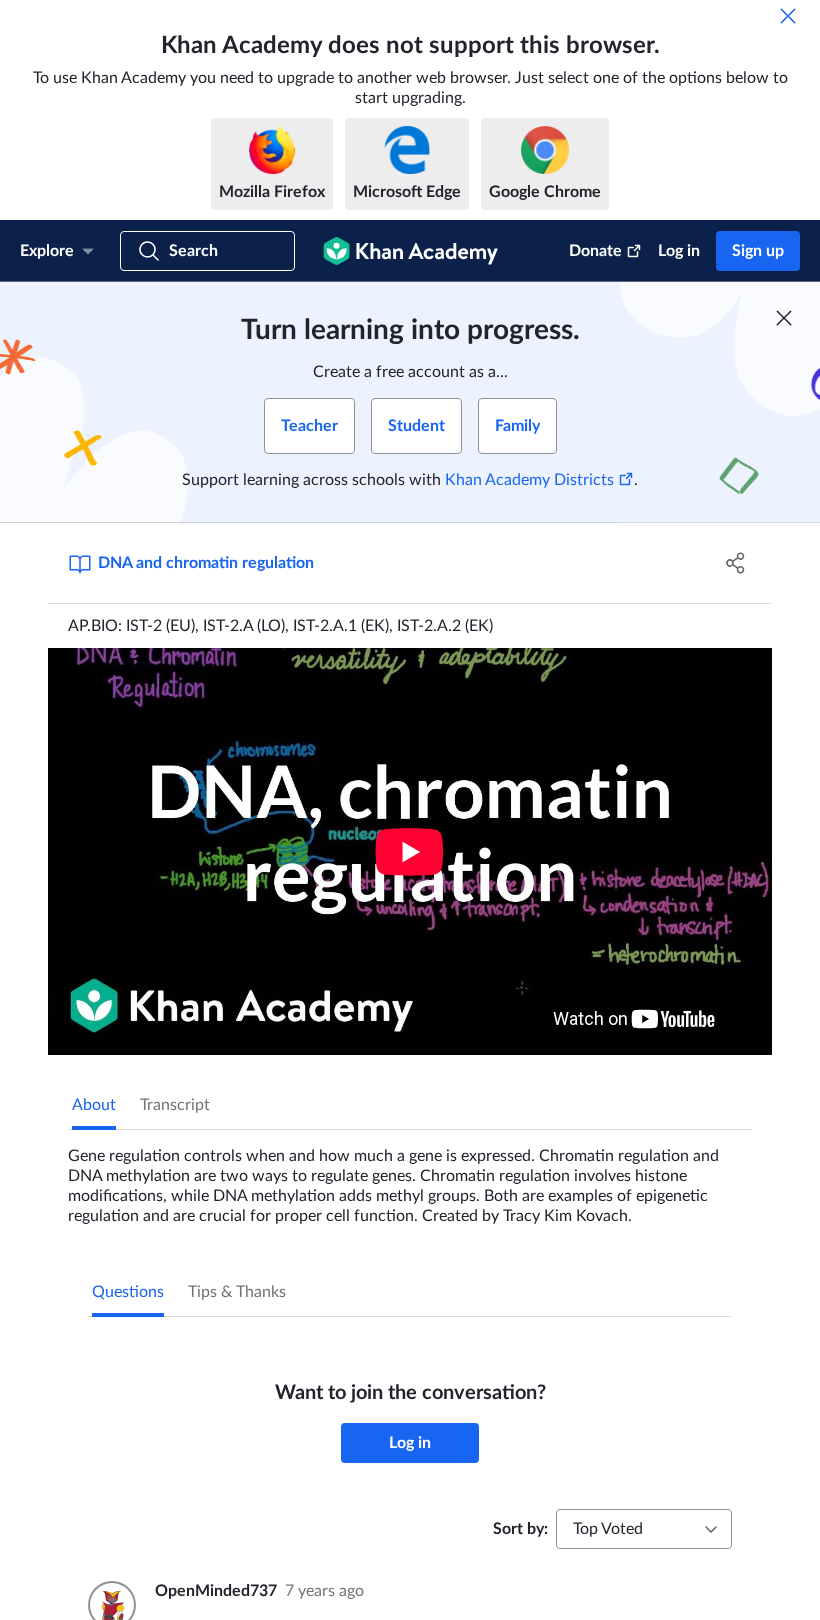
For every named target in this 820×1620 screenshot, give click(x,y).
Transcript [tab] (175, 1105)
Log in (679, 251)
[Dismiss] (788, 16)
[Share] (735, 563)
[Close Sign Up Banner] (784, 318)
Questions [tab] (128, 1292)
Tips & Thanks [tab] (237, 1292)
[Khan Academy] (410, 251)
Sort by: (520, 1529)
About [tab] (94, 1105)
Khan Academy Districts (529, 480)
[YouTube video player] (410, 851)
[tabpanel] (410, 1178)
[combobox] (644, 1529)
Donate (595, 251)
